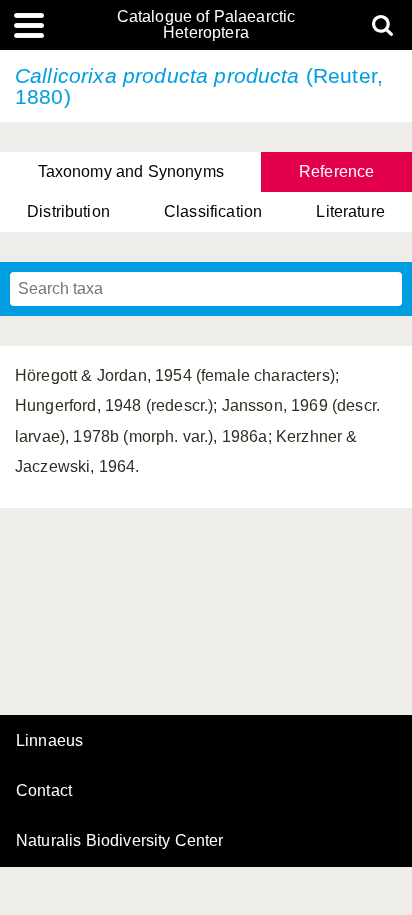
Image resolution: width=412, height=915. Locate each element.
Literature (350, 211)
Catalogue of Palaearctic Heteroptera (206, 25)
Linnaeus (49, 741)
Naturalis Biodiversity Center (120, 841)
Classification (213, 211)
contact (44, 790)
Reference (336, 171)
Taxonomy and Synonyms (131, 171)
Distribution (68, 211)
